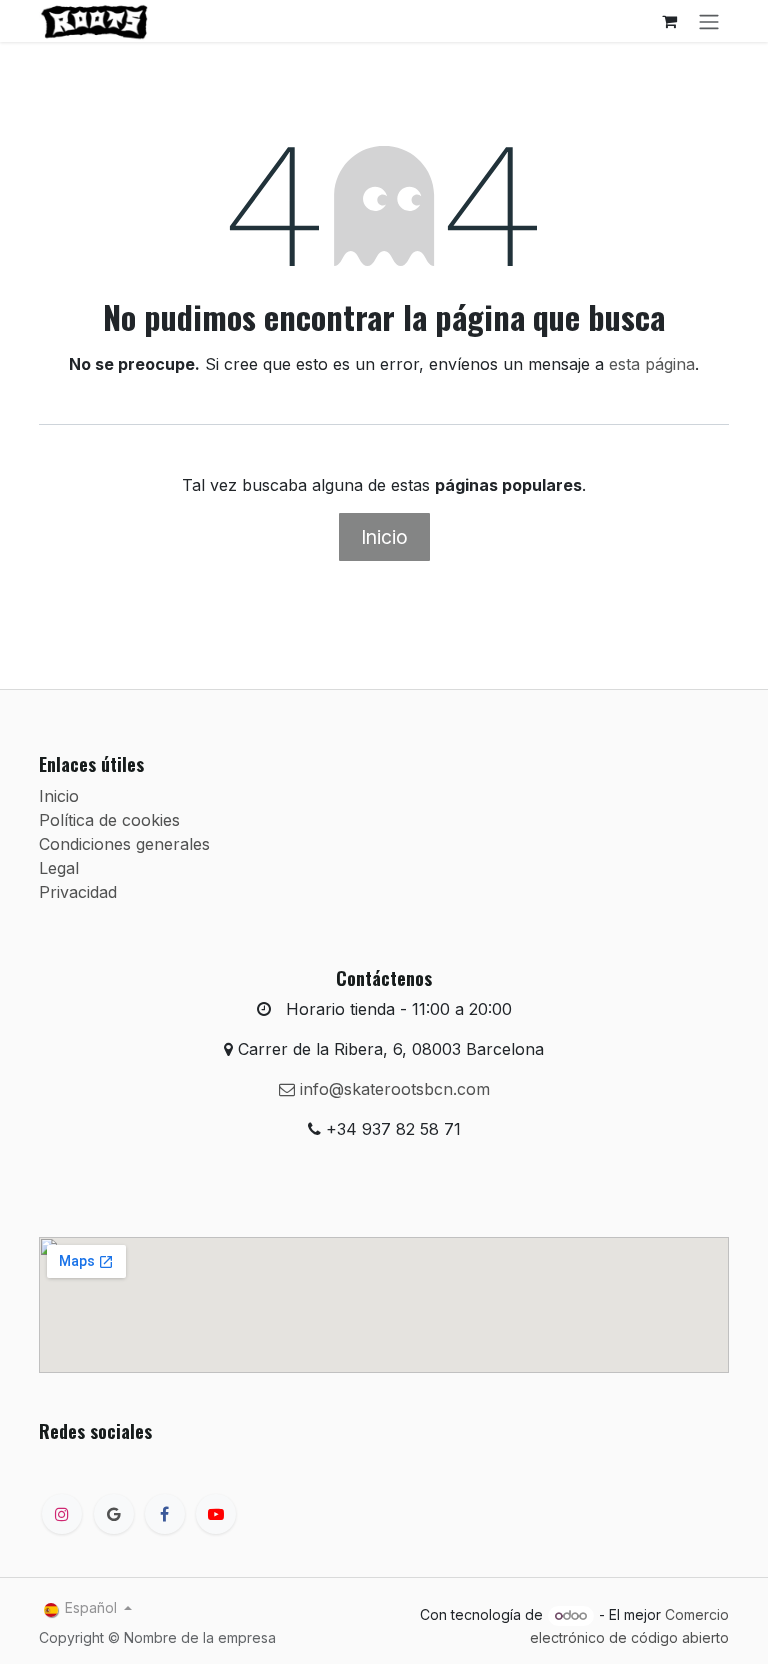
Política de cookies (109, 820)
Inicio (384, 537)
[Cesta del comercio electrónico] (669, 21)
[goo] (114, 1514)
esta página (652, 364)
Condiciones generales (124, 844)
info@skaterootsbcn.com (392, 1089)
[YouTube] (216, 1514)
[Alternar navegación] (709, 21)
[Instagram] (62, 1514)
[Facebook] (165, 1514)
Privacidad (78, 892)
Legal (59, 868)
